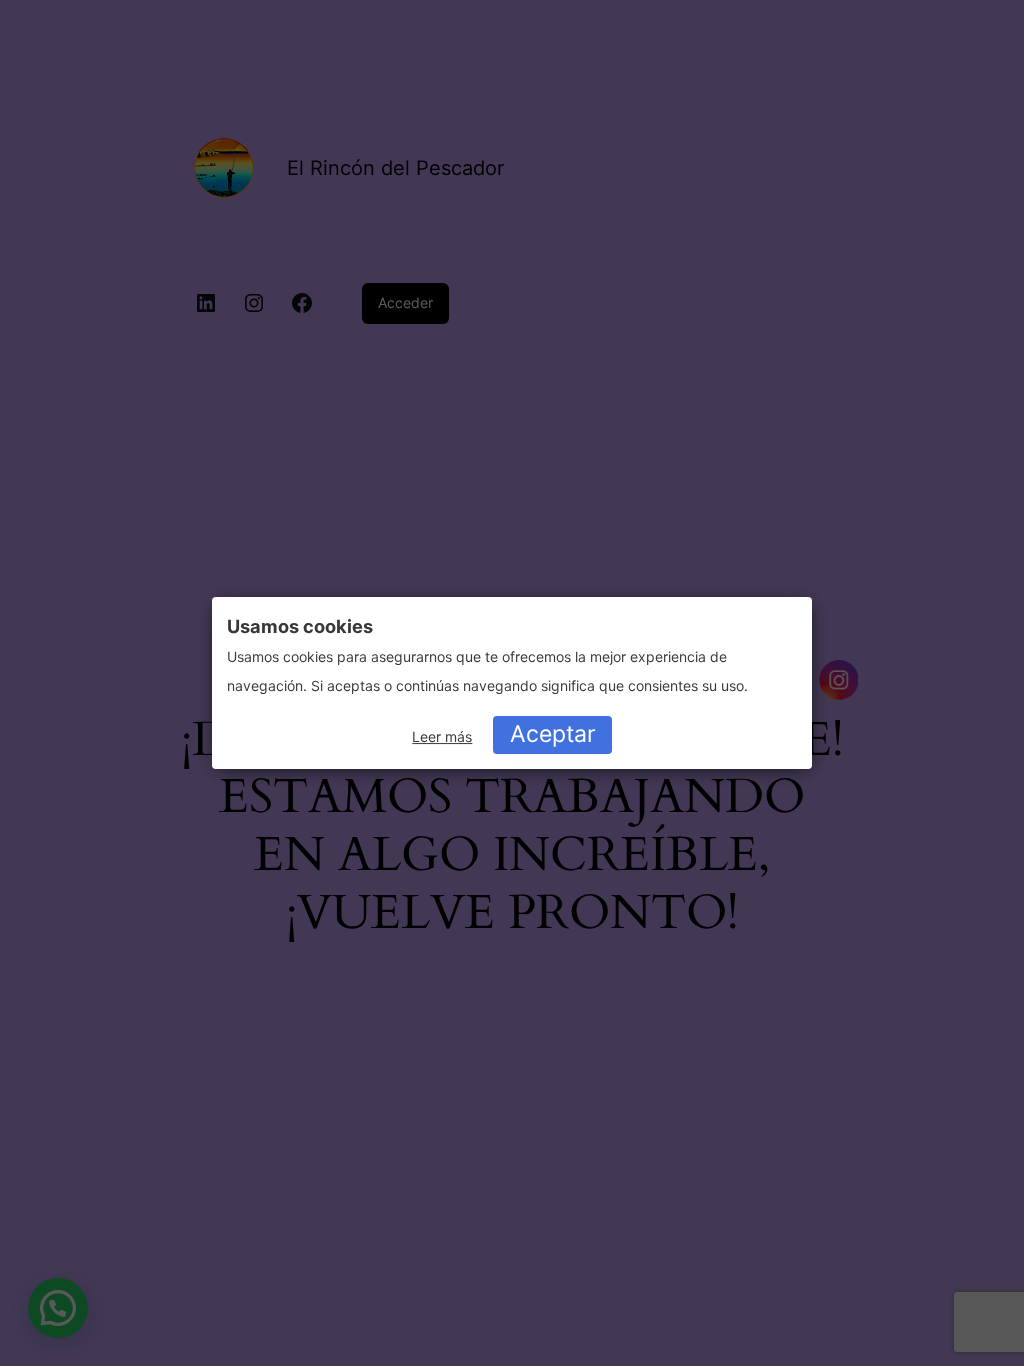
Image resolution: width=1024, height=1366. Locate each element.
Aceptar (553, 734)
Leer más (442, 736)
